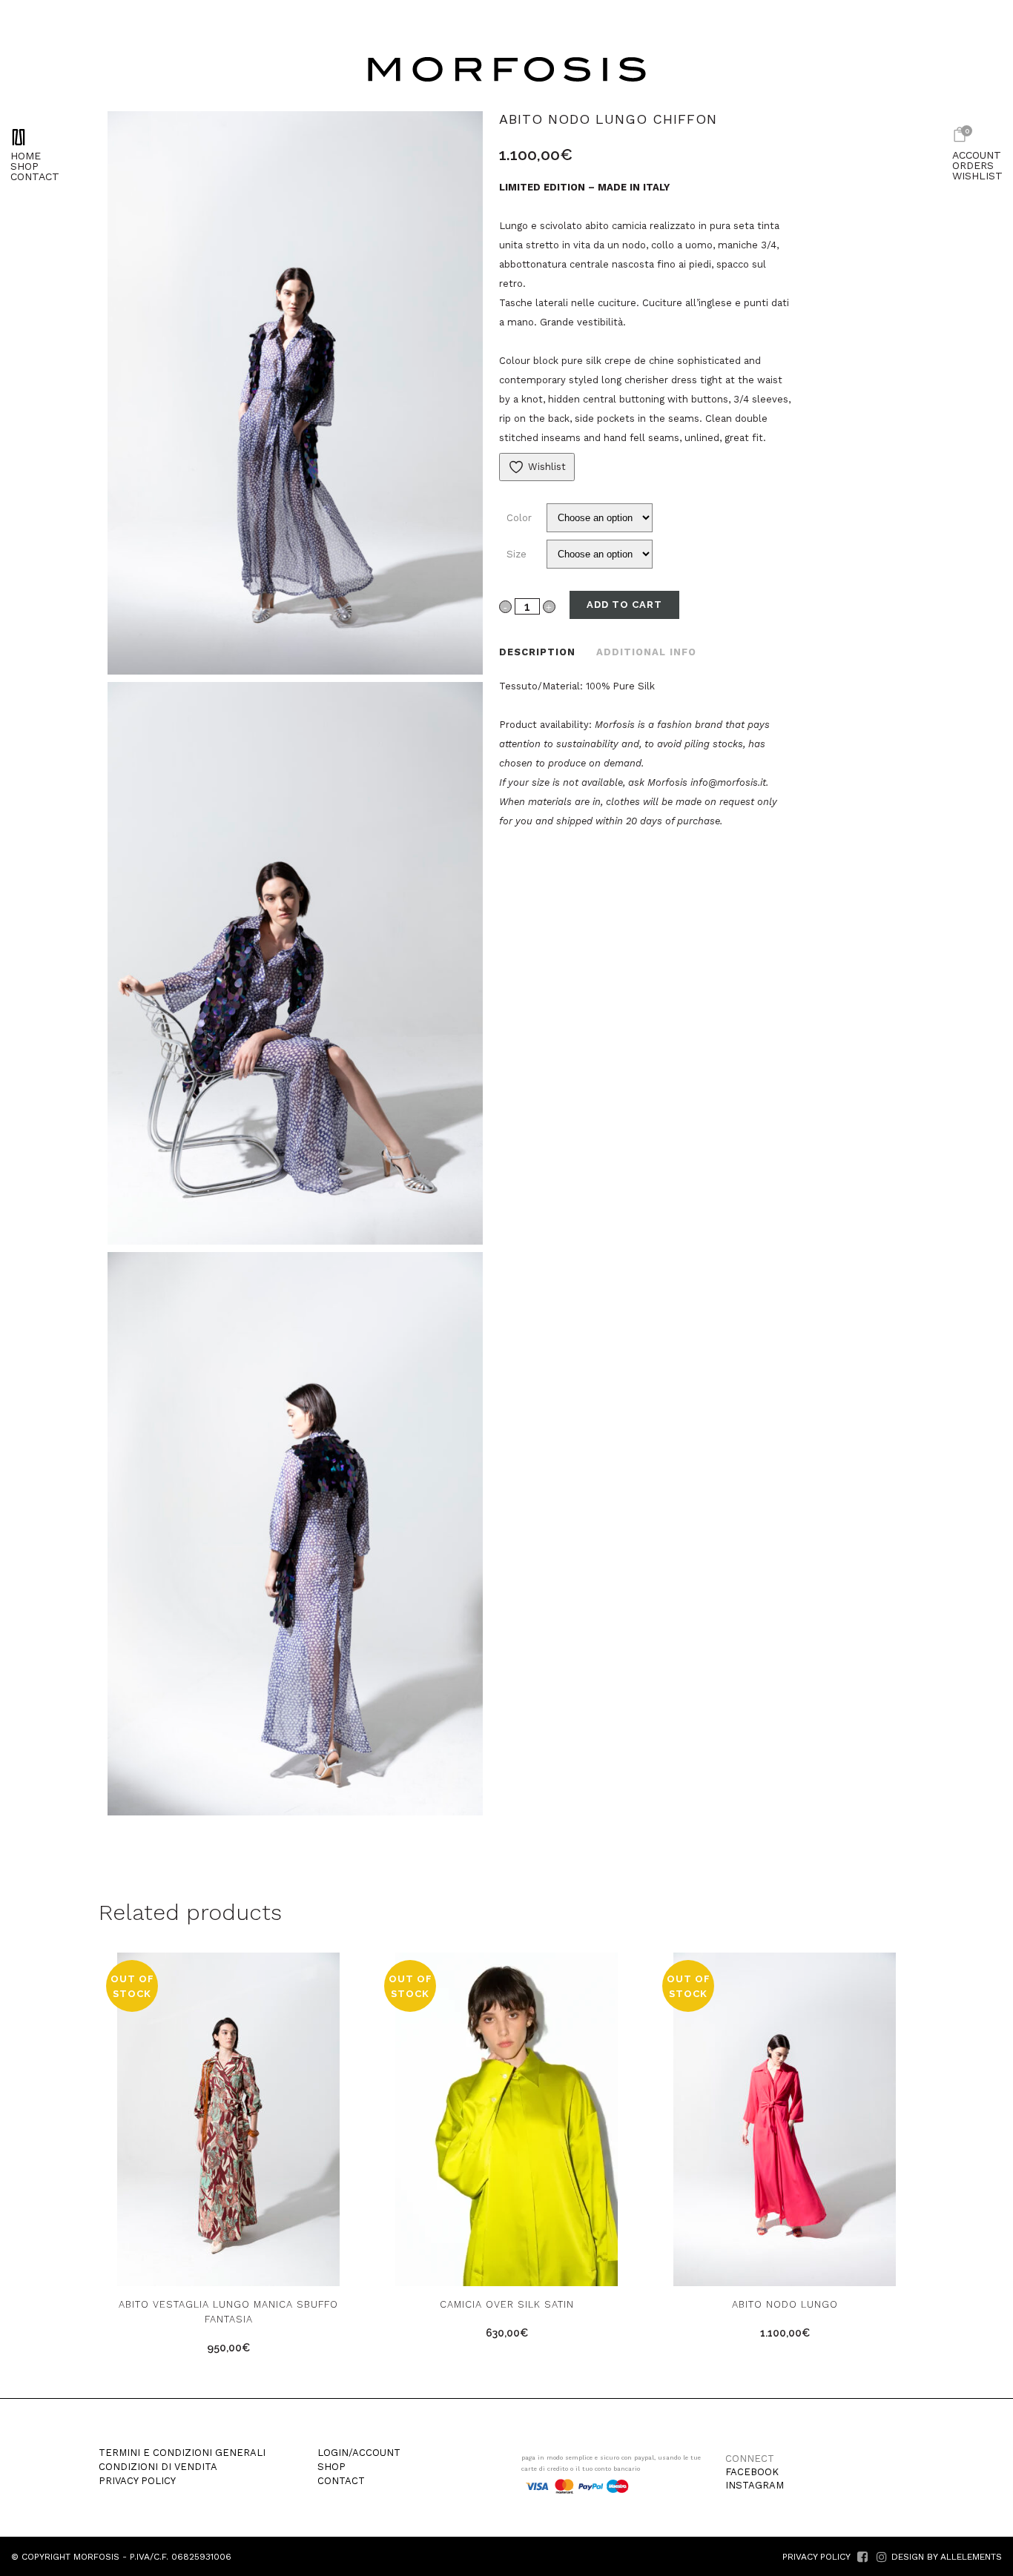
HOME (26, 156)
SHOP (24, 166)
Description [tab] (537, 652)
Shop (331, 2467)
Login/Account (359, 2453)
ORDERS (973, 165)
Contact (341, 2481)
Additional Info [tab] (646, 652)
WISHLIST (977, 176)
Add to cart (624, 605)
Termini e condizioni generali (182, 2453)
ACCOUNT (977, 155)
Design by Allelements (947, 2557)
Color (519, 518)
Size (517, 554)
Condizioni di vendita (158, 2467)
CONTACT (35, 176)
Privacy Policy (137, 2481)
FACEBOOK (752, 2472)
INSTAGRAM (755, 2485)
